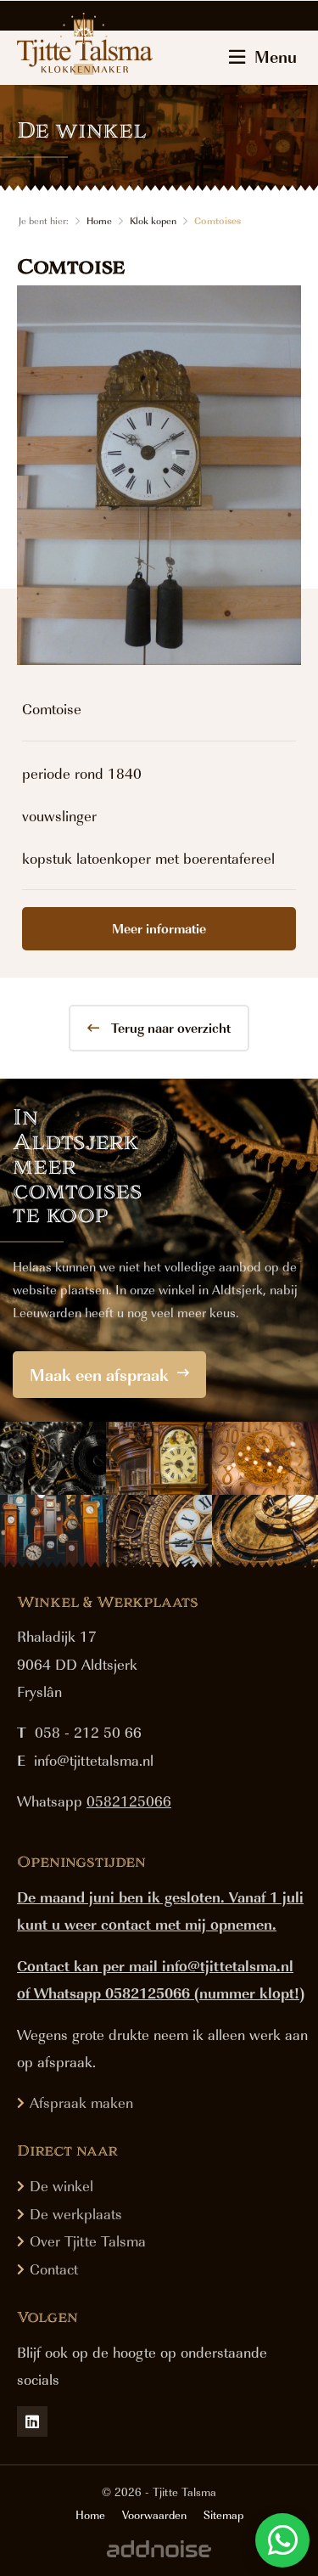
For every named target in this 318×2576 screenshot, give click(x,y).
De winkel (61, 2185)
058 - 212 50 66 (88, 1732)
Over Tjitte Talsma (88, 2241)
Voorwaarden (154, 2515)
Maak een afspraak (99, 1374)
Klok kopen (153, 220)
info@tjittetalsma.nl (94, 1760)
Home (99, 220)
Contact (54, 2269)
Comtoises (218, 220)
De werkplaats (76, 2213)
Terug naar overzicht (169, 1028)
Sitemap (223, 2515)
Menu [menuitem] (276, 56)
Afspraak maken (81, 2102)
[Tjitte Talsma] (85, 43)
